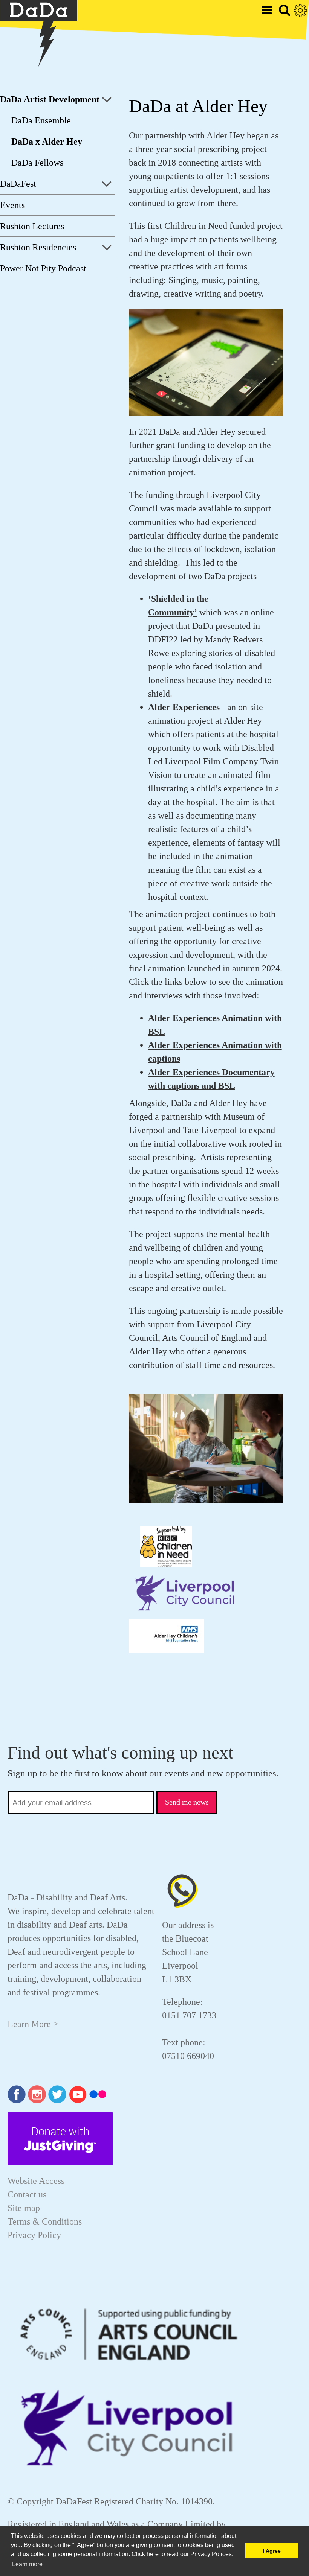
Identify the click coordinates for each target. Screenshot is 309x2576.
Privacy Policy (34, 2235)
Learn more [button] (27, 2564)
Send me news (187, 1802)
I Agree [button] (272, 2551)
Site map (24, 2208)
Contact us (27, 2194)
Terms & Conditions (45, 2221)
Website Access (36, 2181)
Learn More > (33, 2024)
